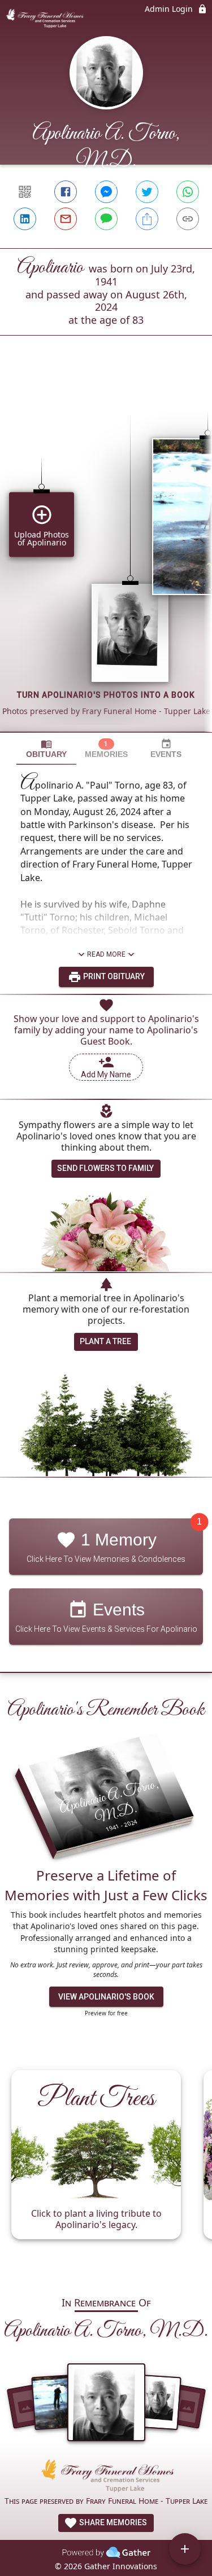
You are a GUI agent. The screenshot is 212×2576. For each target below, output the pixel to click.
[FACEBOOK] (66, 192)
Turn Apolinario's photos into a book (106, 695)
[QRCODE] (25, 192)
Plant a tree (105, 1341)
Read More (106, 954)
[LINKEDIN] (25, 219)
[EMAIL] (66, 219)
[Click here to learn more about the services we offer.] (106, 2477)
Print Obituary (113, 976)
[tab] (46, 749)
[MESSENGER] (106, 192)
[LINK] (188, 219)
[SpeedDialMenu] (185, 2549)
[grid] (106, 553)
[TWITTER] (147, 192)
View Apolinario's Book (106, 1997)
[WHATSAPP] (188, 192)
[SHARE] (147, 219)
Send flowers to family (105, 1168)
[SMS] (106, 219)
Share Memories (112, 2522)
